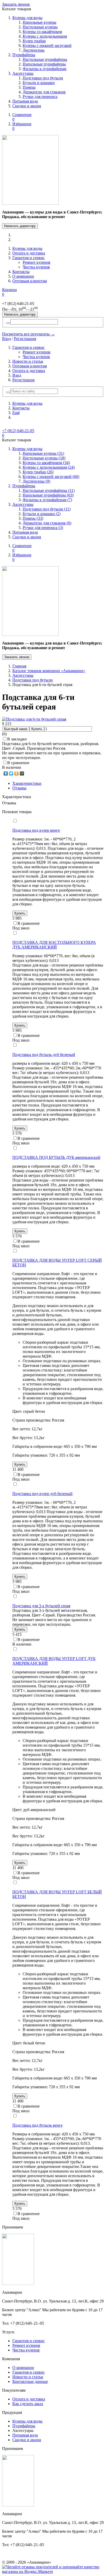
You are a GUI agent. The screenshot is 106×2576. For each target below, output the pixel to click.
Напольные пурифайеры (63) (48, 495)
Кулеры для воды (27, 18)
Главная (19, 666)
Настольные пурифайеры (45, 59)
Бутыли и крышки (39, 83)
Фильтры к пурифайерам (45, 69)
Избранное (22, 126)
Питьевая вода (25, 101)
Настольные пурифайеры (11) (49, 490)
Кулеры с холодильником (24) (49, 467)
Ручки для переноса (40, 97)
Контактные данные (30, 2381)
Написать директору (20, 226)
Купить (37, 729)
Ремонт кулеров (37, 262)
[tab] (27, 783)
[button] (8, 392)
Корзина (9, 292)
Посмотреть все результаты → (28, 334)
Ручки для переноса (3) (43, 528)
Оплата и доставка (29, 253)
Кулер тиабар (34, 41)
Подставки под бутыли (43, 78)
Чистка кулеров (36, 267)
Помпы (29, 87)
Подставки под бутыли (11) (47, 509)
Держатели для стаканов (44, 92)
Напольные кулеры (39, 22)
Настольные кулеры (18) (44, 458)
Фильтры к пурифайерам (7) (47, 500)
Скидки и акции (27, 106)
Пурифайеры (24, 55)
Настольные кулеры (40, 27)
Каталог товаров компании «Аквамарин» (49, 671)
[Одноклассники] (17, 773)
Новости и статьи (28, 361)
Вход (6, 339)
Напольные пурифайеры (44, 64)
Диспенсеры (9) (36, 481)
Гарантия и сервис (29, 258)
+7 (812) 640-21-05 (18, 431)
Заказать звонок (16, 4)
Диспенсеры (34, 50)
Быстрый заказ (16, 729)
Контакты (21, 272)
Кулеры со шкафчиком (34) (46, 463)
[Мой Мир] (22, 773)
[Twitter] (11, 773)
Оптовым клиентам (30, 281)
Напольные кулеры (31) (43, 453)
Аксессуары (23, 73)
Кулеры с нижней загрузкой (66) (51, 477)
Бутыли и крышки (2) (42, 514)
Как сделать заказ (28, 2404)
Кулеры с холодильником (45, 36)
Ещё (16, 413)
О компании (23, 276)
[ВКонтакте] (6, 773)
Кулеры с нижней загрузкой (47, 46)
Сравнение (22, 117)
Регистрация (25, 339)
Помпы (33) (33, 518)
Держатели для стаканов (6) (47, 523)
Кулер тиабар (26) (38, 472)
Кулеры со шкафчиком (42, 32)
